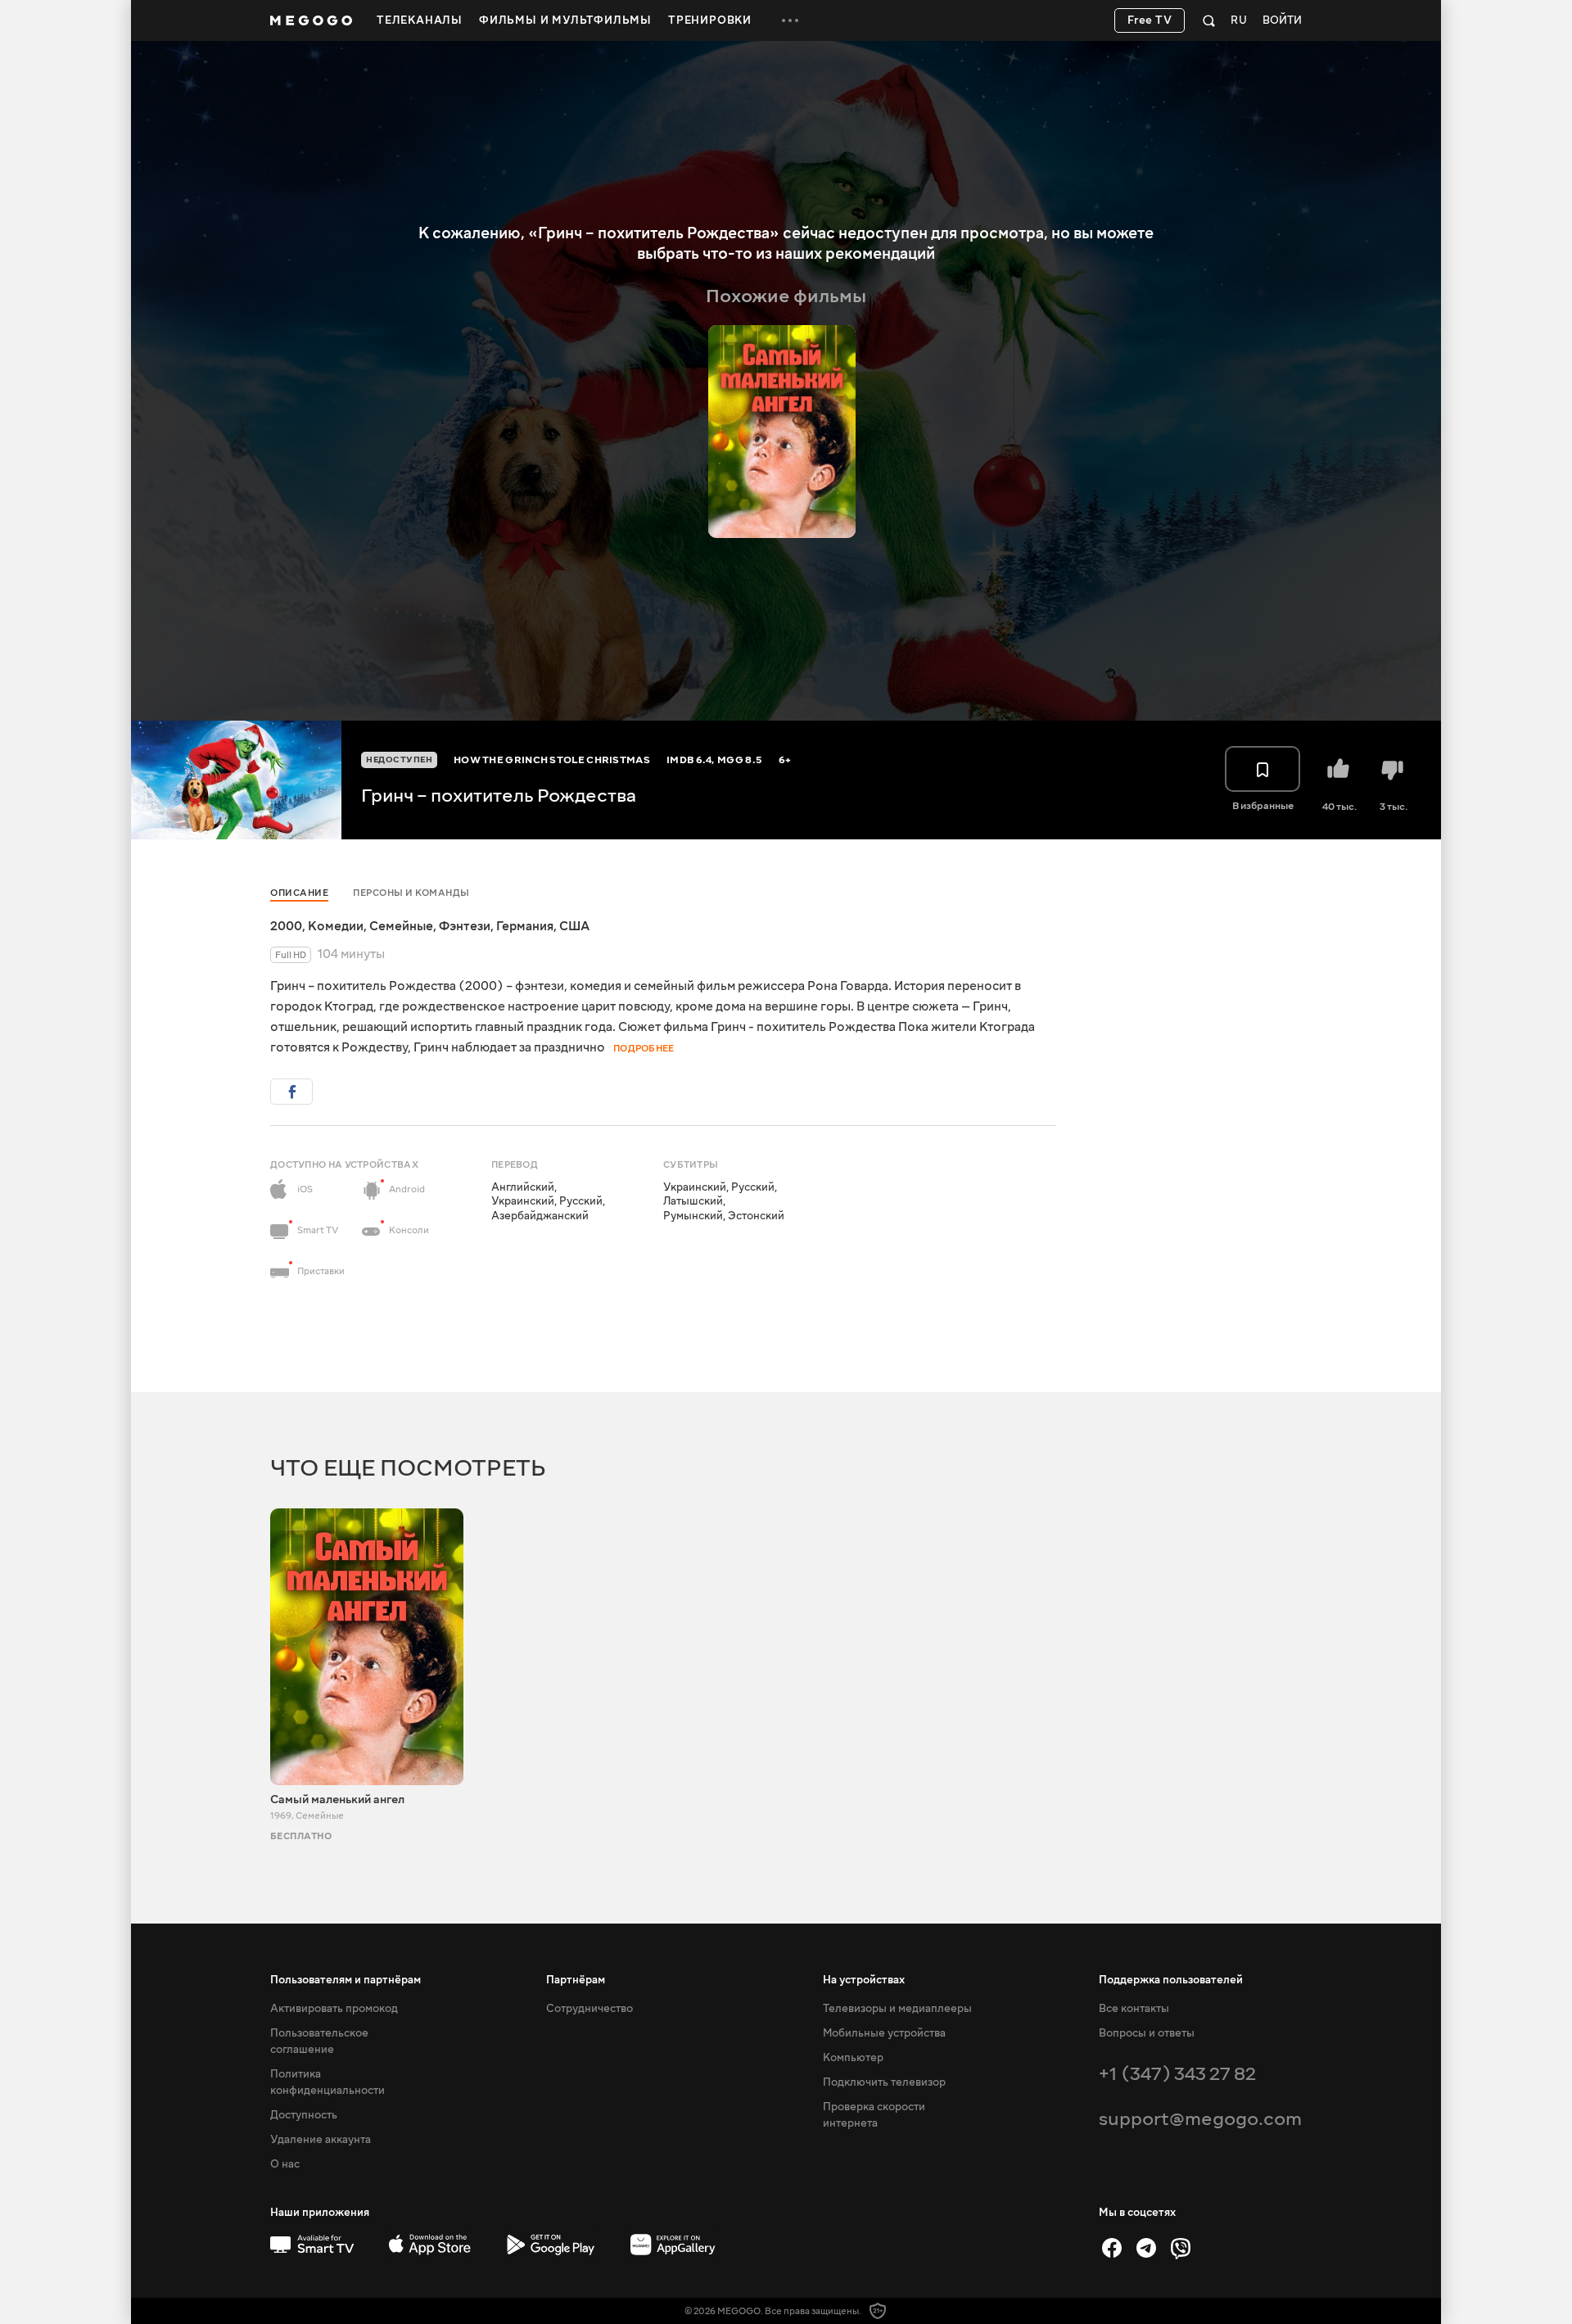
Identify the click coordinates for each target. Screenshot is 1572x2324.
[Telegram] (1146, 2248)
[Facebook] (1112, 2248)
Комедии (336, 926)
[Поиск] (1209, 20)
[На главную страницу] (311, 20)
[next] (1153, 297)
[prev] (1122, 297)
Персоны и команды (411, 893)
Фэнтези (465, 926)
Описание (299, 893)
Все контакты (1134, 2009)
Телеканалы (420, 20)
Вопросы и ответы (1147, 2033)
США (574, 926)
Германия (525, 926)
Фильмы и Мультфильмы (565, 20)
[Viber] (1181, 2248)
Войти (1282, 21)
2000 (286, 926)
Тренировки (710, 20)
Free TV (1150, 20)
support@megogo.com (1200, 2119)
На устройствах (864, 1980)
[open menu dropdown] (790, 20)
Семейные (401, 926)
